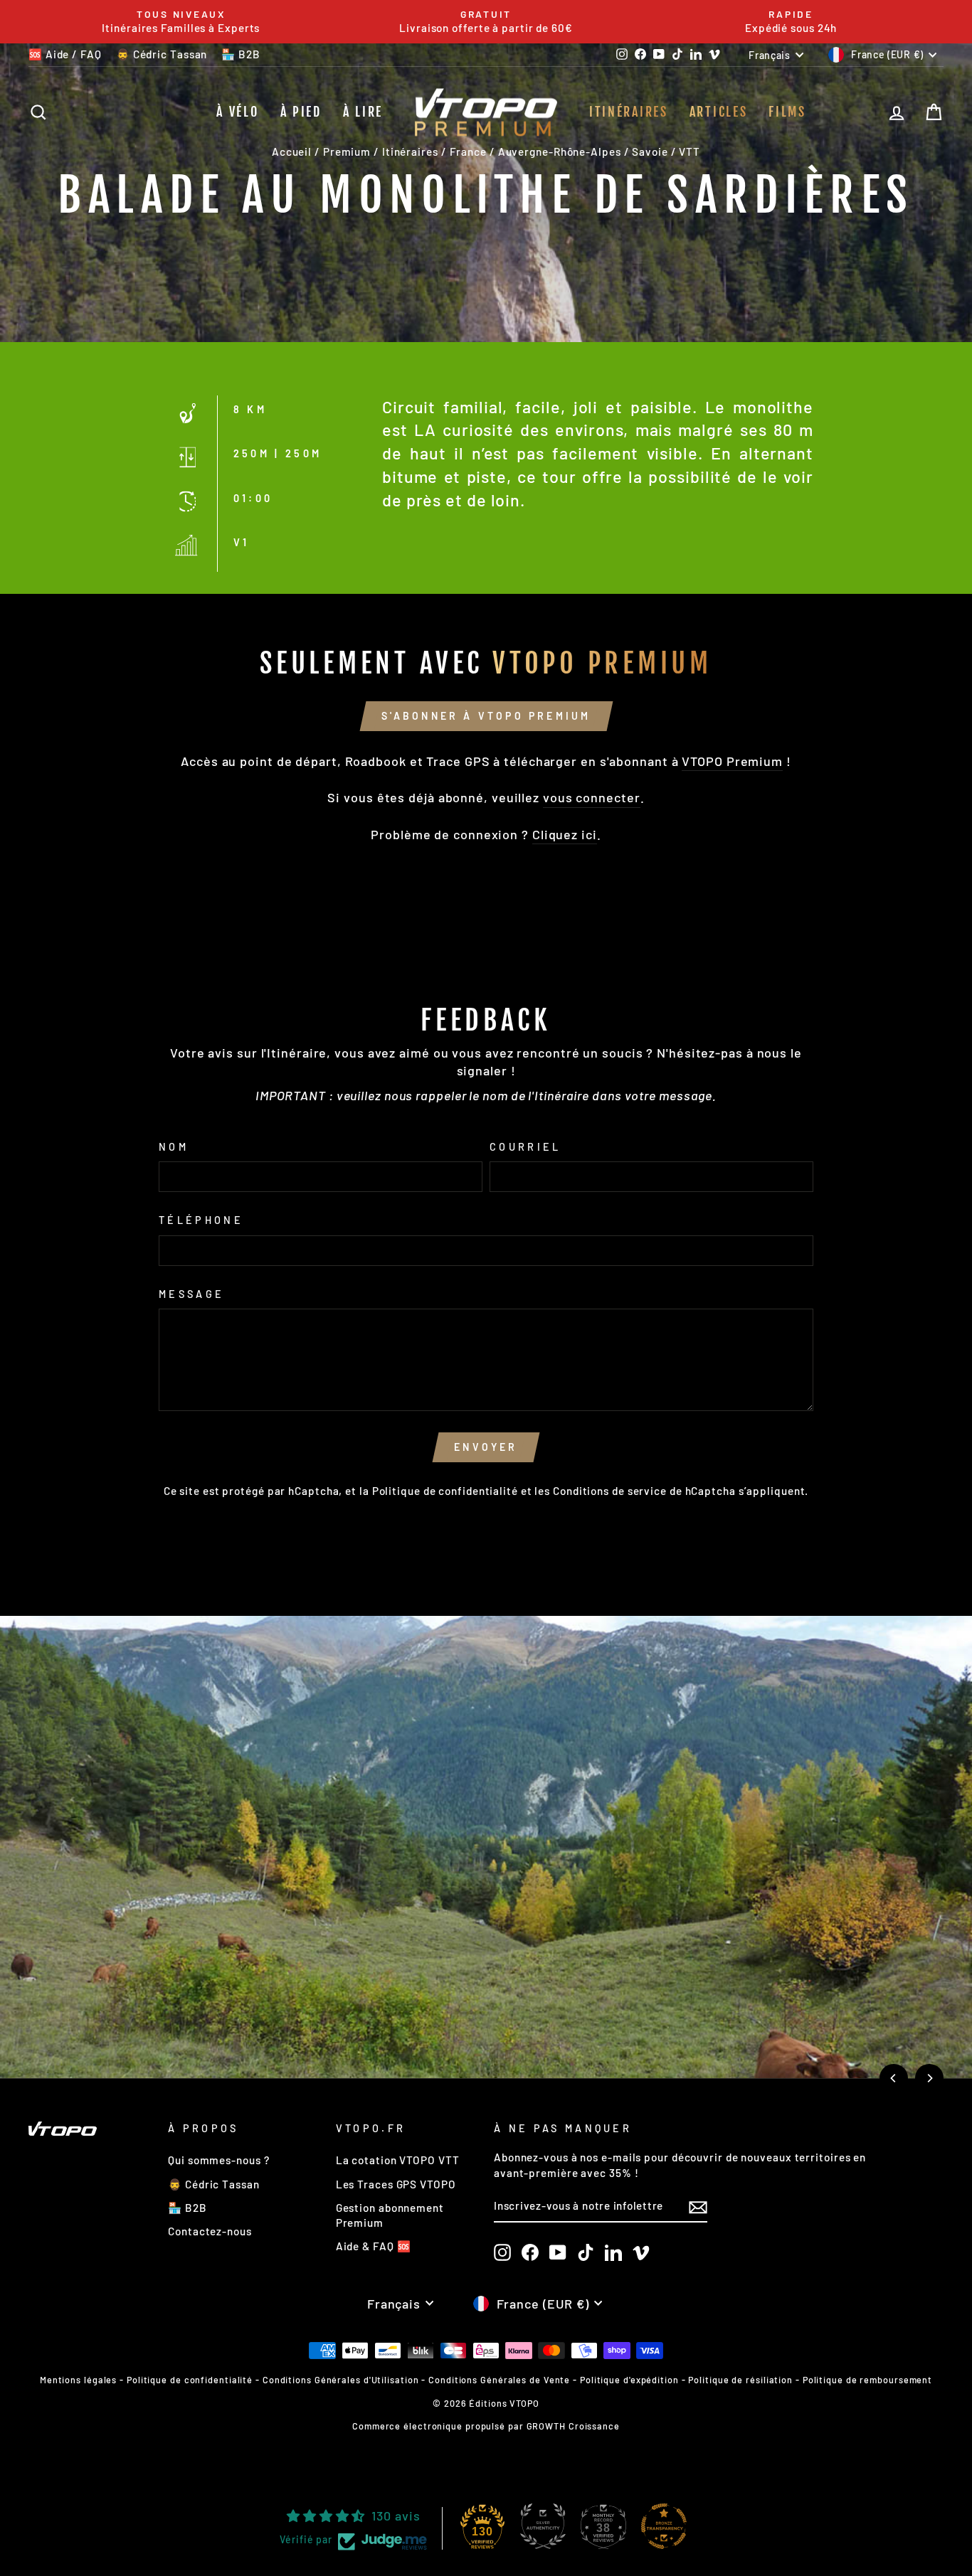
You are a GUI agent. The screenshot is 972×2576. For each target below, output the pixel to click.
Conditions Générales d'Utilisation (341, 2380)
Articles (719, 112)
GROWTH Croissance (573, 2426)
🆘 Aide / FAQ (65, 54)
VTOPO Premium (732, 761)
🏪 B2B (241, 54)
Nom (174, 1147)
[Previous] (894, 2078)
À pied (301, 112)
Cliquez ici (565, 834)
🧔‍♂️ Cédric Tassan (162, 54)
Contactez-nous (210, 2231)
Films (787, 112)
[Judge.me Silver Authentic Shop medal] (543, 2526)
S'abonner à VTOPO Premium (486, 716)
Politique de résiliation (740, 2380)
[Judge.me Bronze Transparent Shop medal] (664, 2526)
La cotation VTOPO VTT (398, 2160)
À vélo (237, 112)
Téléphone (201, 1220)
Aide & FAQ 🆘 (374, 2246)
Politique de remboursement (867, 2380)
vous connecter (592, 797)
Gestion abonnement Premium (390, 2215)
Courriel (525, 1147)
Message (191, 1294)
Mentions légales (78, 2380)
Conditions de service (610, 1491)
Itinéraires (629, 112)
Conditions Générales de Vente (499, 2380)
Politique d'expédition (629, 2380)
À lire (363, 112)
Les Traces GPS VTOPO (396, 2184)
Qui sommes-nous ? (218, 2160)
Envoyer (486, 1447)
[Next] (929, 2078)
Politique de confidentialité (445, 1491)
